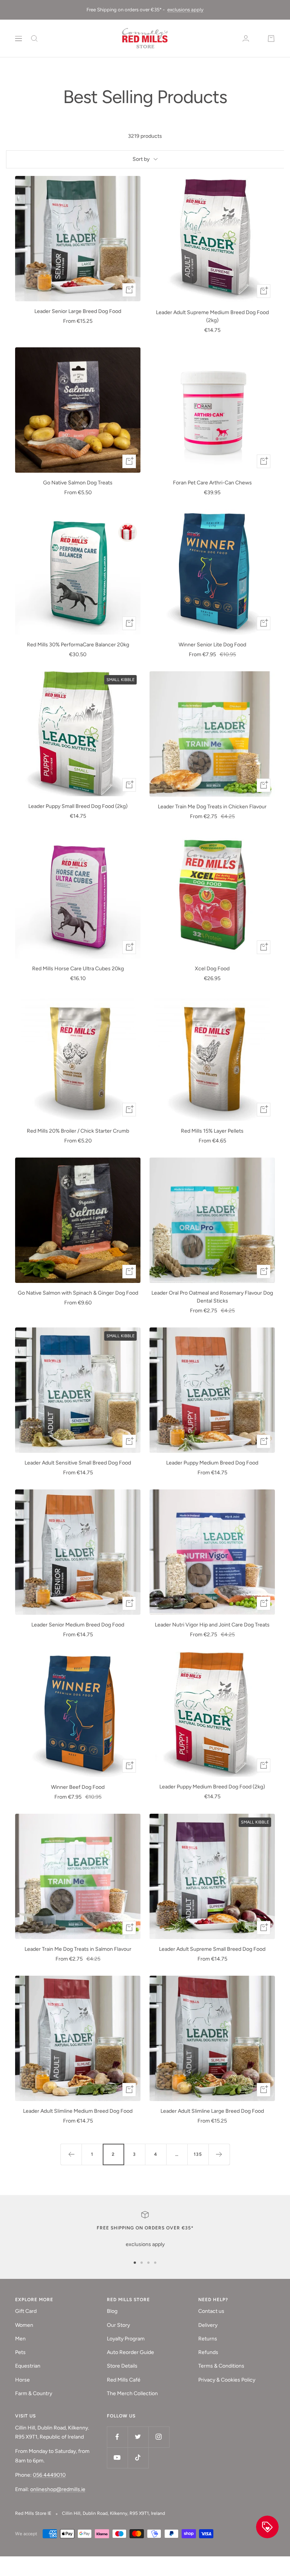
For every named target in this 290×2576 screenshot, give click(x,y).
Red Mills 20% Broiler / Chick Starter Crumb (78, 1131)
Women (24, 2325)
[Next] (219, 2154)
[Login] (246, 38)
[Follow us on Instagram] (159, 2437)
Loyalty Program (126, 2339)
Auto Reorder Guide (130, 2352)
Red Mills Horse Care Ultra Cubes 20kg (78, 969)
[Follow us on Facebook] (117, 2437)
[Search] (34, 39)
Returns (208, 2339)
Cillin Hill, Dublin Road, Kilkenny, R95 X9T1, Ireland (113, 2513)
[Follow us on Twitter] (138, 2437)
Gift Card (26, 2311)
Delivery (208, 2325)
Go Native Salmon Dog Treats (78, 483)
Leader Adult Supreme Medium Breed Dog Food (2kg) (212, 316)
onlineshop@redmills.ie (58, 2489)
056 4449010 (49, 2475)
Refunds (208, 2352)
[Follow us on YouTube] (117, 2458)
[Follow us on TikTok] (138, 2458)
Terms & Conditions (221, 2366)
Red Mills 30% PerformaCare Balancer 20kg (78, 645)
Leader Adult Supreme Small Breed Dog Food (212, 1949)
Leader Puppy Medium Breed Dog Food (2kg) (212, 1787)
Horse (22, 2380)
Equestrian (28, 2366)
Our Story (118, 2325)
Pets (20, 2352)
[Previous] (71, 2154)
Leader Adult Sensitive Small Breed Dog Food (78, 1463)
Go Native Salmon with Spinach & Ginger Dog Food (78, 1293)
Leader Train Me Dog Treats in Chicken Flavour (212, 807)
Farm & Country (34, 2393)
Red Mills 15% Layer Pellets (212, 1131)
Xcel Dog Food (212, 969)
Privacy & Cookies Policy (227, 2380)
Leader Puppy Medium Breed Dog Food (212, 1463)
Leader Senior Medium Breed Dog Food (78, 1625)
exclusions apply (185, 10)
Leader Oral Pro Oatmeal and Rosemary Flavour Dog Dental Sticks (212, 1297)
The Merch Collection (132, 2393)
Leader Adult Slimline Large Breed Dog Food (212, 2111)
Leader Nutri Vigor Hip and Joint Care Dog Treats (212, 1625)
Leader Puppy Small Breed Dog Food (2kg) (78, 806)
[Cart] (271, 39)
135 (198, 2154)
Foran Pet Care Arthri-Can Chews (212, 483)
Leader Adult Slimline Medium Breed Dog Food (78, 2111)
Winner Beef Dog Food (78, 1787)
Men (20, 2339)
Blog (112, 2311)
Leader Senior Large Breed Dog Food (78, 311)
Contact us (211, 2311)
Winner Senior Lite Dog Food (212, 645)
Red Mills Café (124, 2380)
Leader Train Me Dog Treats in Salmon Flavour (78, 1949)
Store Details (122, 2366)
